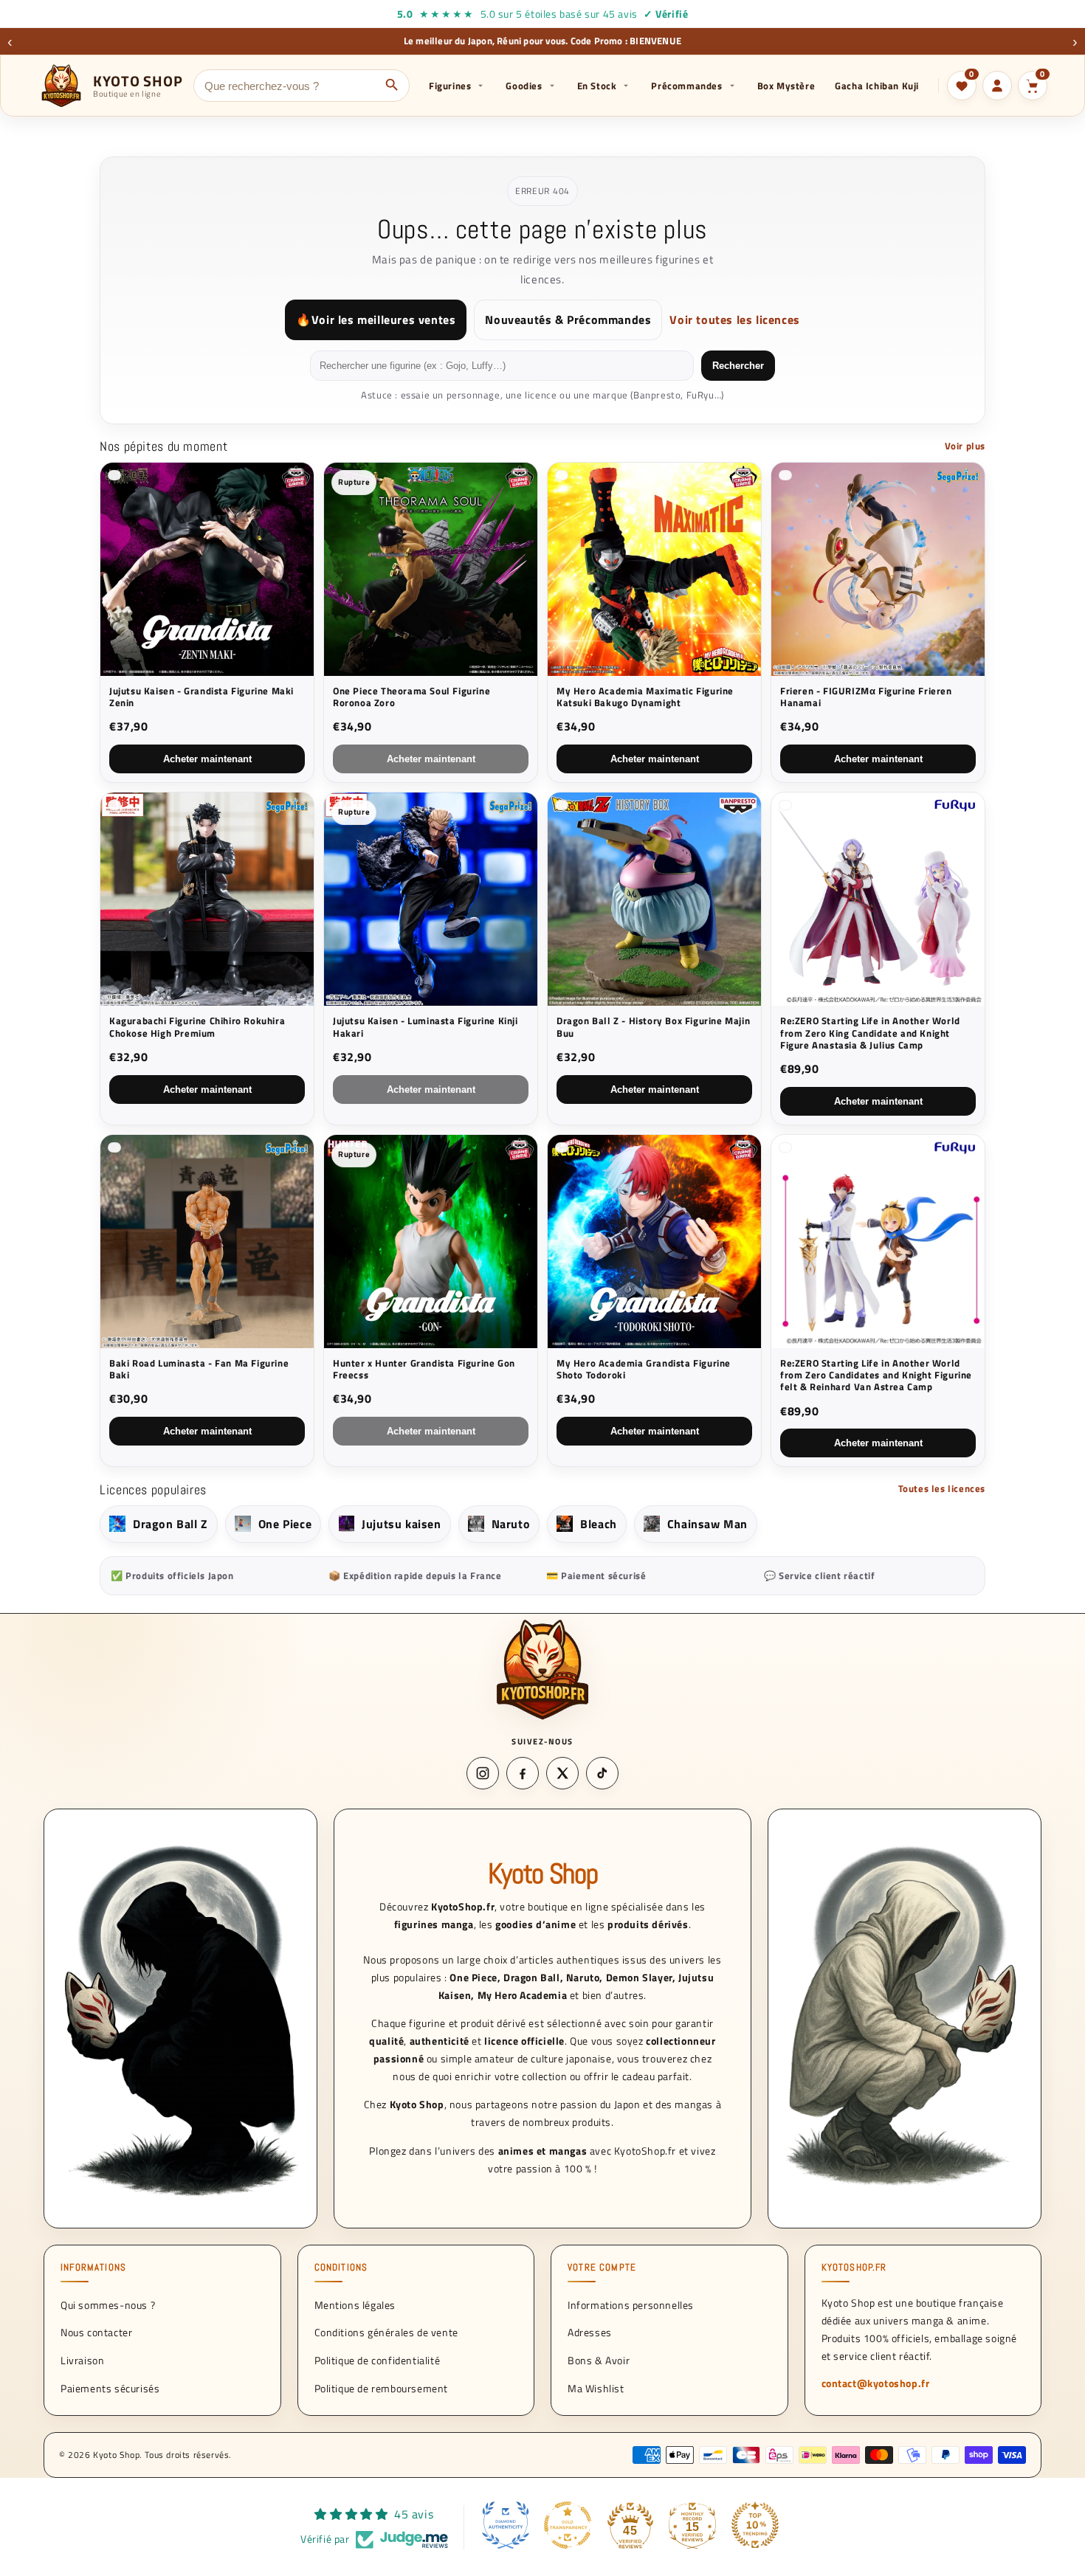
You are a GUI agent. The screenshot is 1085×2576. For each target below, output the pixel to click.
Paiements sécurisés (110, 2388)
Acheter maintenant (207, 759)
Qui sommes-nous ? (108, 2304)
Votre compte (602, 2268)
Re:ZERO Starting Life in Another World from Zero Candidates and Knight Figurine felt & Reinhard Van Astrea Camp (876, 1375)
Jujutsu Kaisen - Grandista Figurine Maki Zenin (201, 697)
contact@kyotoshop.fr (876, 2383)
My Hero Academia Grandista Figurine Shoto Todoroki (644, 1369)
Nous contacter (96, 2332)
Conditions (341, 2268)
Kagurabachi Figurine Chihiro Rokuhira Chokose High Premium (197, 1027)
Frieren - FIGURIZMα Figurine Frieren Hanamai (866, 697)
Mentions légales (355, 2304)
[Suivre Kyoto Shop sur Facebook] (523, 1773)
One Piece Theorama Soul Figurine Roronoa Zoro (411, 697)
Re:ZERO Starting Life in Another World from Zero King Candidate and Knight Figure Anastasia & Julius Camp (870, 1033)
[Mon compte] (997, 86)
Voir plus (965, 446)
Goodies (524, 86)
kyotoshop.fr (854, 2268)
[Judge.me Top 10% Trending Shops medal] (755, 2525)
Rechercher (738, 366)
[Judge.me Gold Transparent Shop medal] (568, 2525)
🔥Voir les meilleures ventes (376, 320)
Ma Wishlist (596, 2388)
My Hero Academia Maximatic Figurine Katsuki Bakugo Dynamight (645, 697)
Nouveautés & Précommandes (568, 320)
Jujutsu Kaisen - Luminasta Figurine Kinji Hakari (426, 1027)
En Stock (597, 86)
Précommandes (686, 86)
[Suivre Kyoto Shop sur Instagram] (483, 1773)
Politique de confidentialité (378, 2360)
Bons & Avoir (599, 2360)
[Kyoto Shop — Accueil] (542, 1669)
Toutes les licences (942, 1488)
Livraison (82, 2360)
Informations (93, 2268)
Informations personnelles (631, 2304)
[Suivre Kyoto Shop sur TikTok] (602, 1773)
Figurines (450, 86)
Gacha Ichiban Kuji (877, 86)
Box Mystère (786, 86)
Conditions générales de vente (386, 2332)
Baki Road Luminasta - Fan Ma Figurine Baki (199, 1369)
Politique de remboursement (382, 2388)
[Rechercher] (392, 86)
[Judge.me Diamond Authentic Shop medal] (506, 2525)
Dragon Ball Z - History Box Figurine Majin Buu (653, 1027)
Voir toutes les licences (734, 320)
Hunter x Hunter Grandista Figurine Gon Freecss (424, 1369)
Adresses (590, 2332)
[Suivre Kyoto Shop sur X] (562, 1773)
